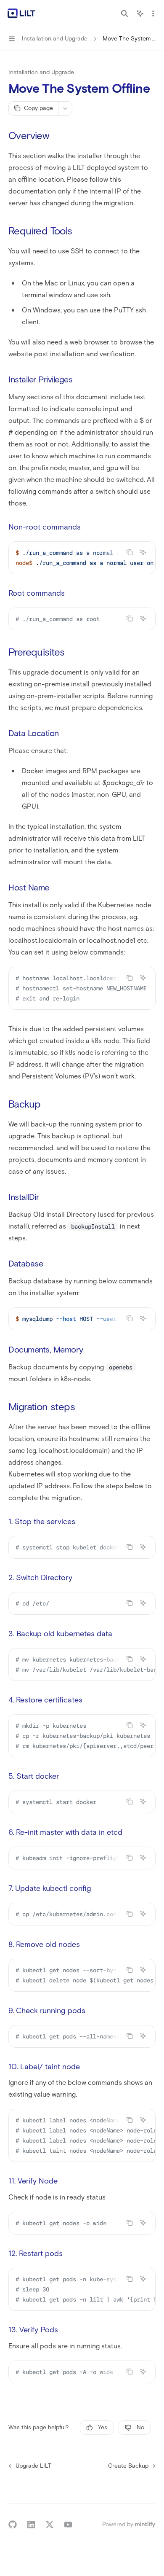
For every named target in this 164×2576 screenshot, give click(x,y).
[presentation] (82, 558)
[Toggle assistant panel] (140, 13)
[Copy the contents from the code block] (130, 552)
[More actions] (153, 13)
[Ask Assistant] (143, 552)
